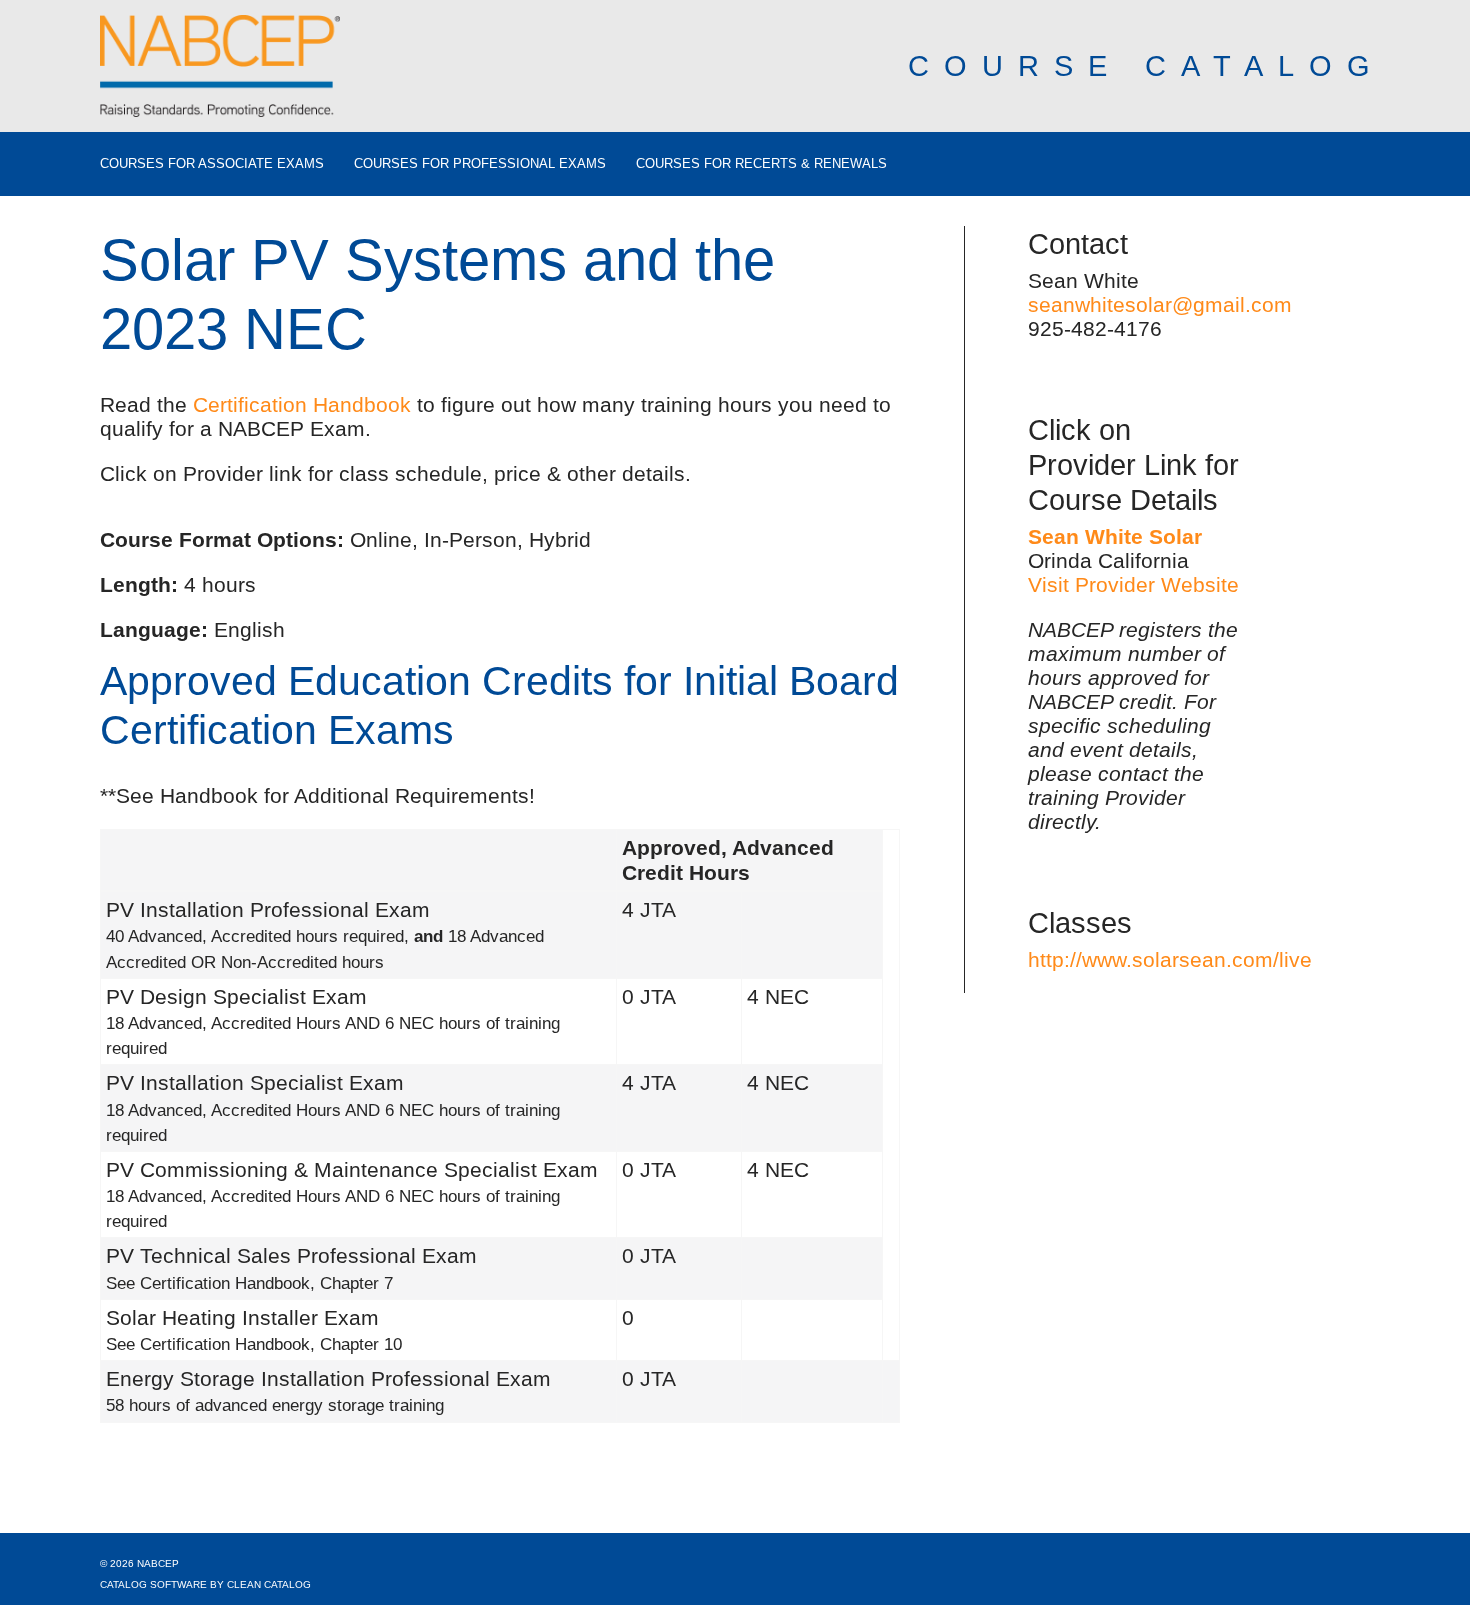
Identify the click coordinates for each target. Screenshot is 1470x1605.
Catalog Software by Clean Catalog (205, 1584)
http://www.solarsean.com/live (1170, 959)
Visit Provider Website (1133, 584)
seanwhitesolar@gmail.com (1160, 304)
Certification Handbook (302, 404)
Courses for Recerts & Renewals (761, 164)
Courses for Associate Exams (212, 164)
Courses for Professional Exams (480, 164)
